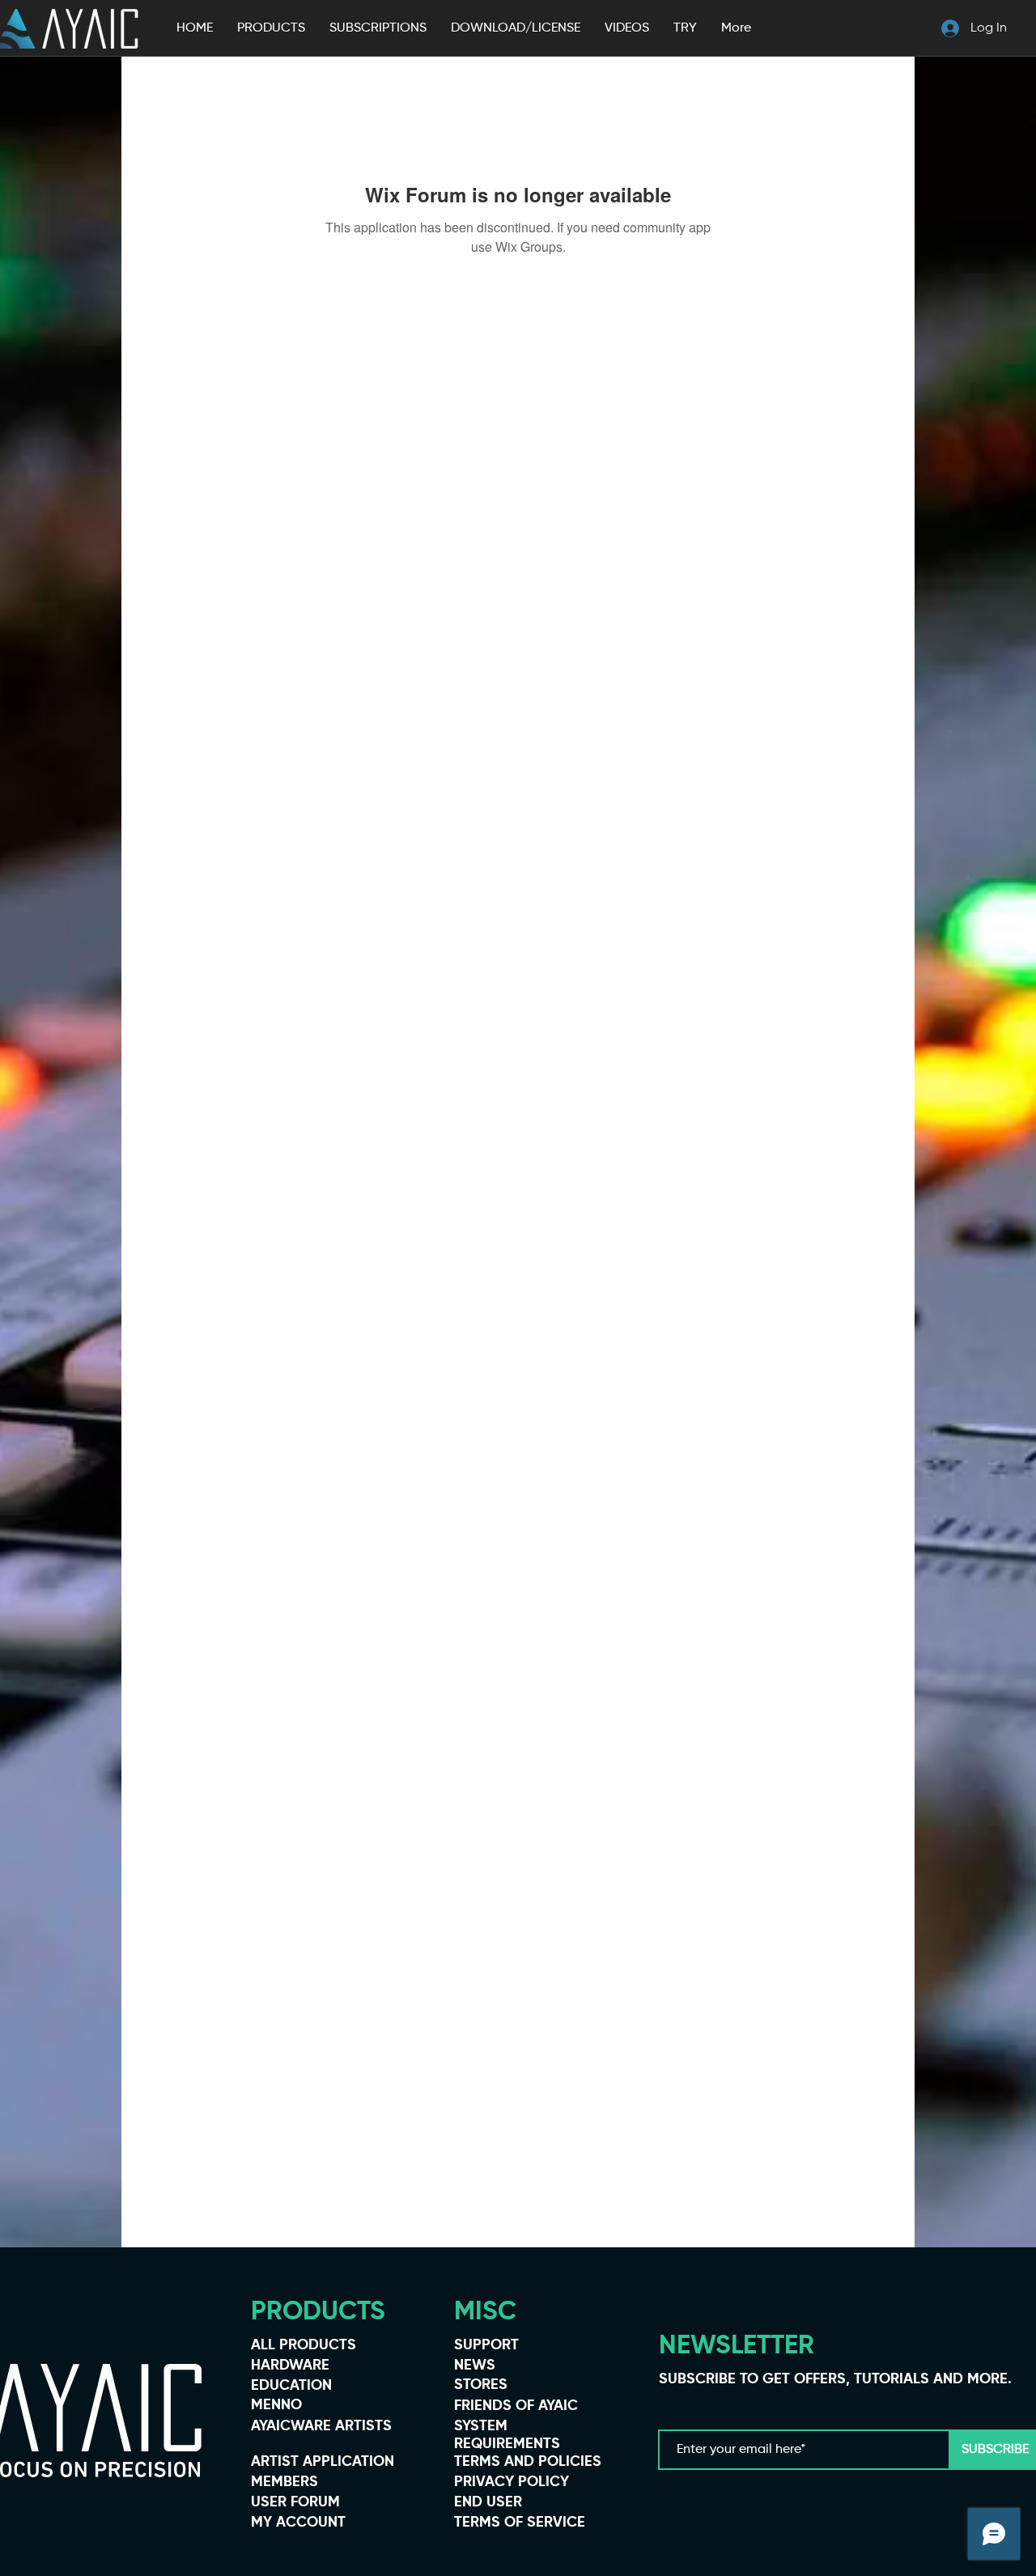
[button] (271, 28)
